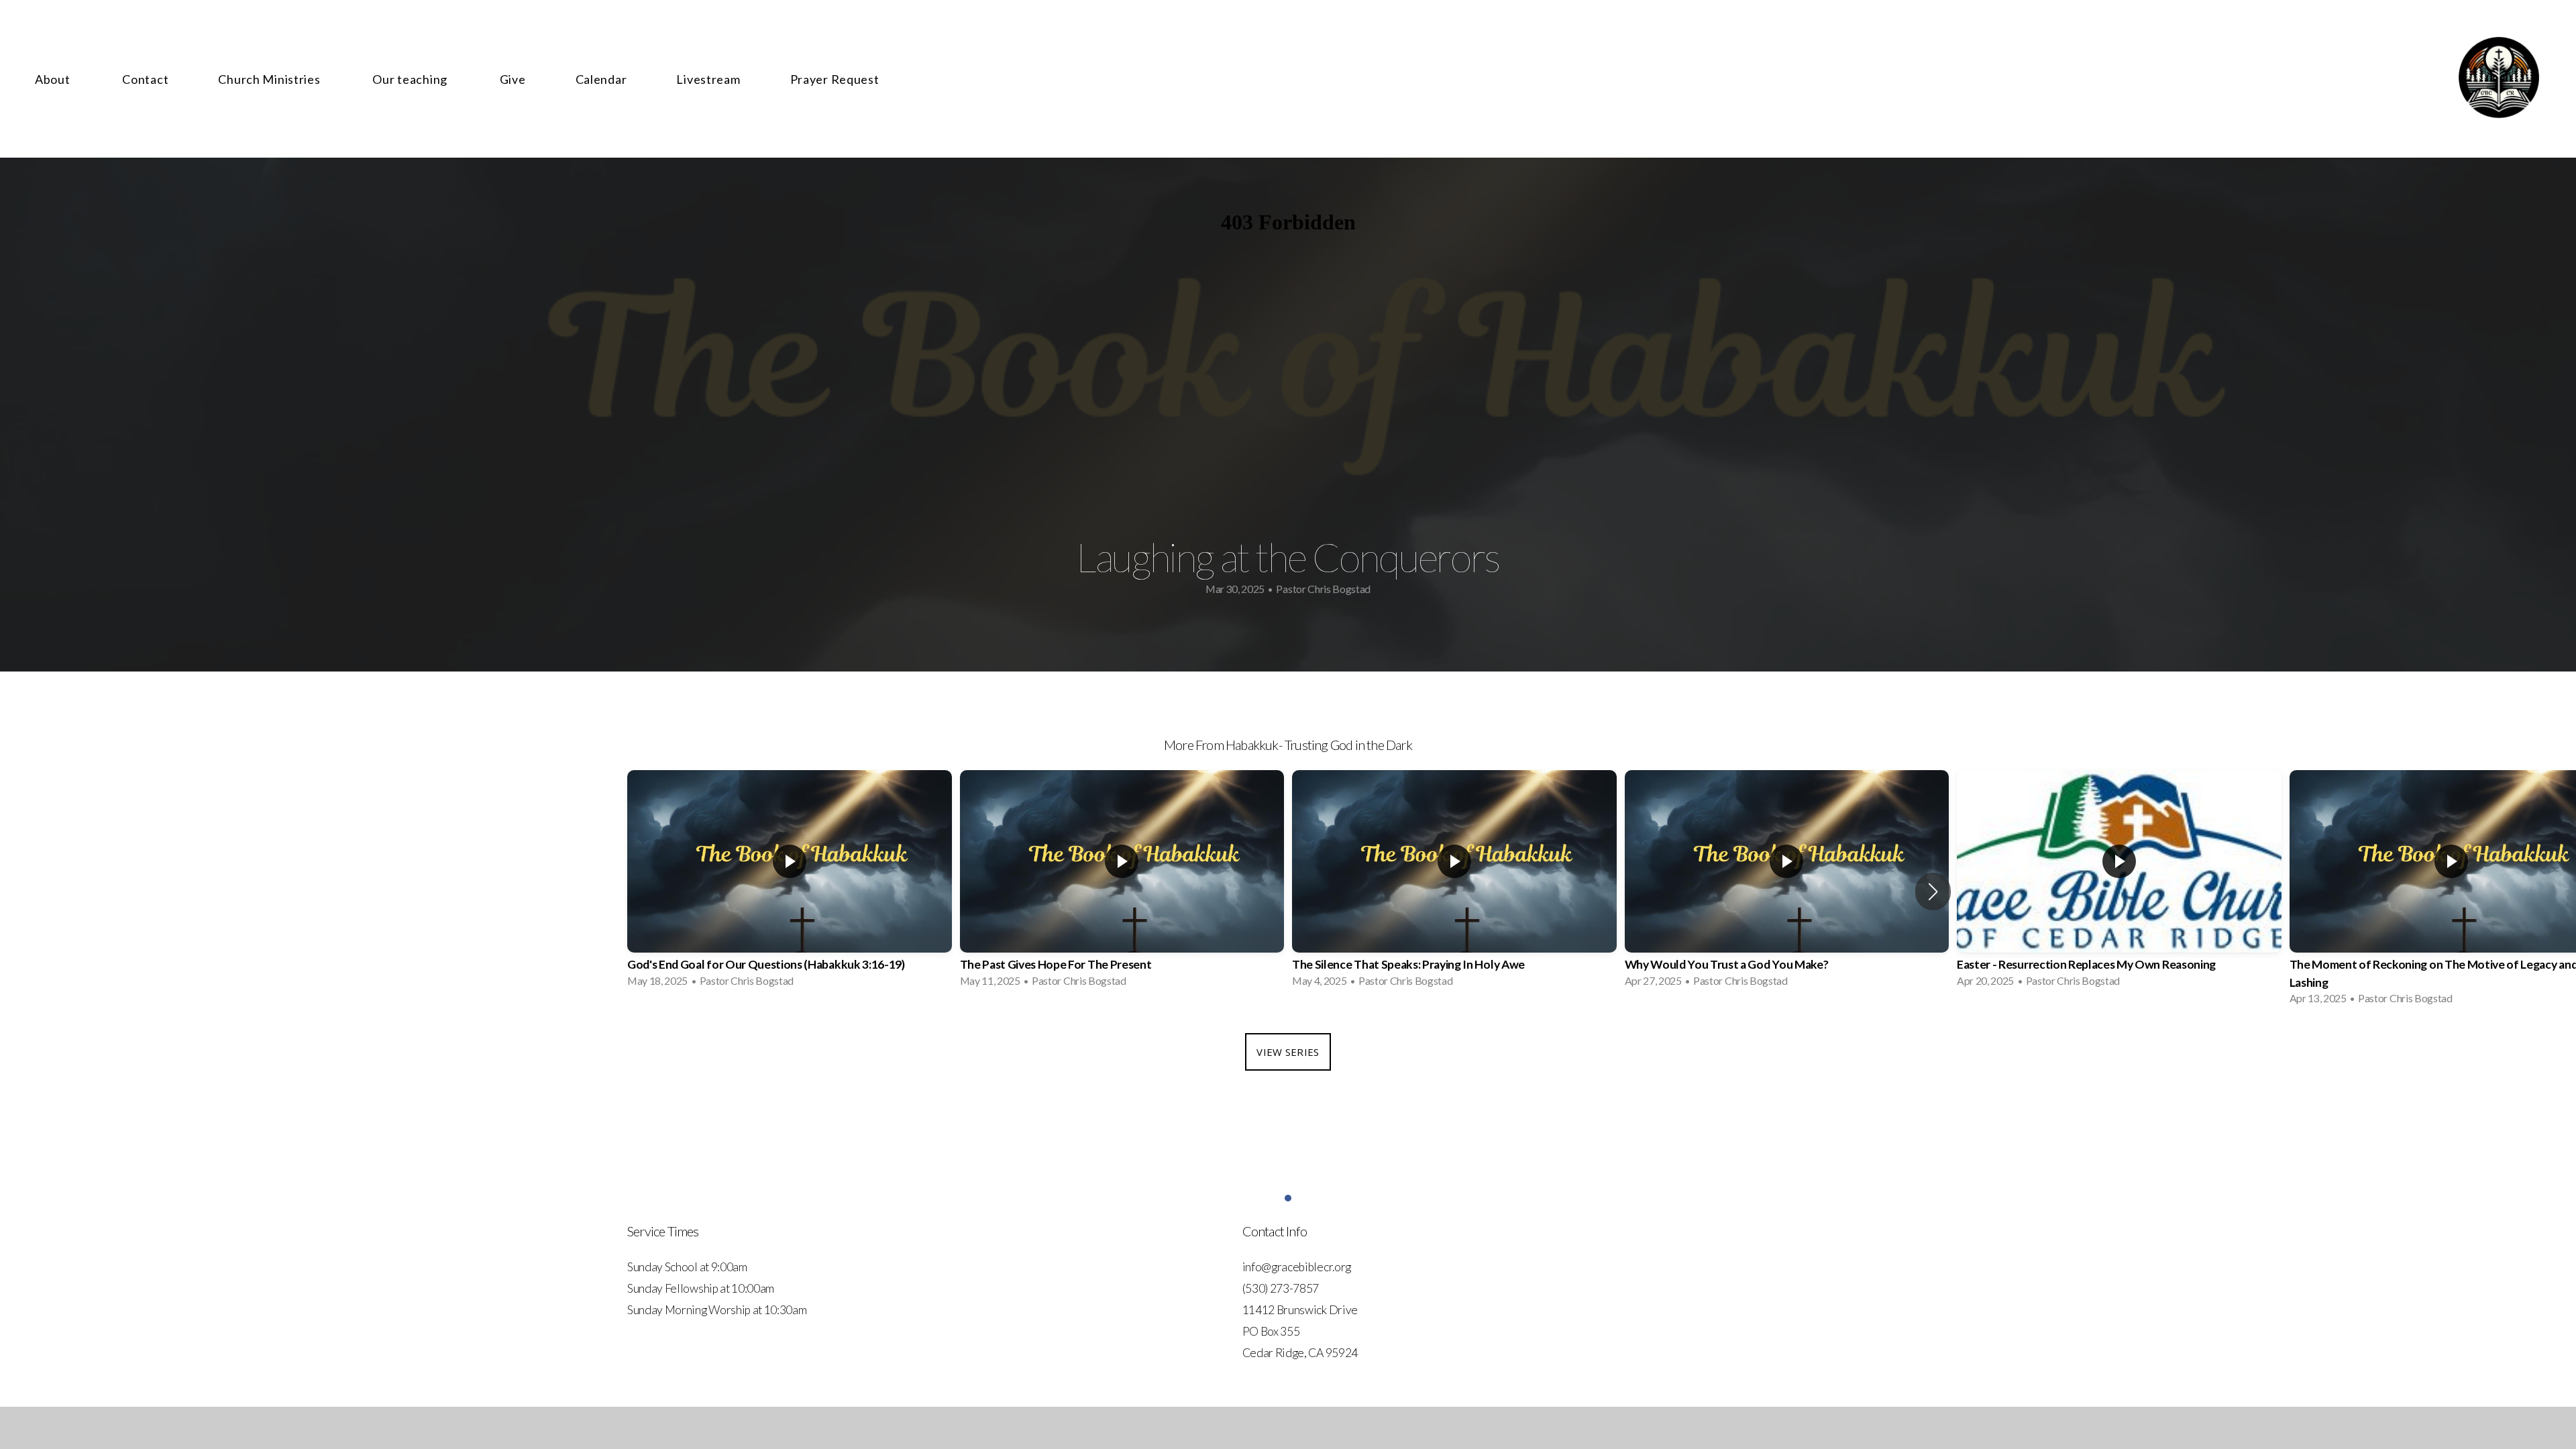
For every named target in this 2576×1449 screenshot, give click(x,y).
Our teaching (411, 79)
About (54, 79)
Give (513, 79)
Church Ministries (270, 79)
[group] (790, 882)
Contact (145, 79)
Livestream (708, 79)
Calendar (601, 79)
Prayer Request (835, 79)
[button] (1933, 892)
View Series (1288, 1052)
